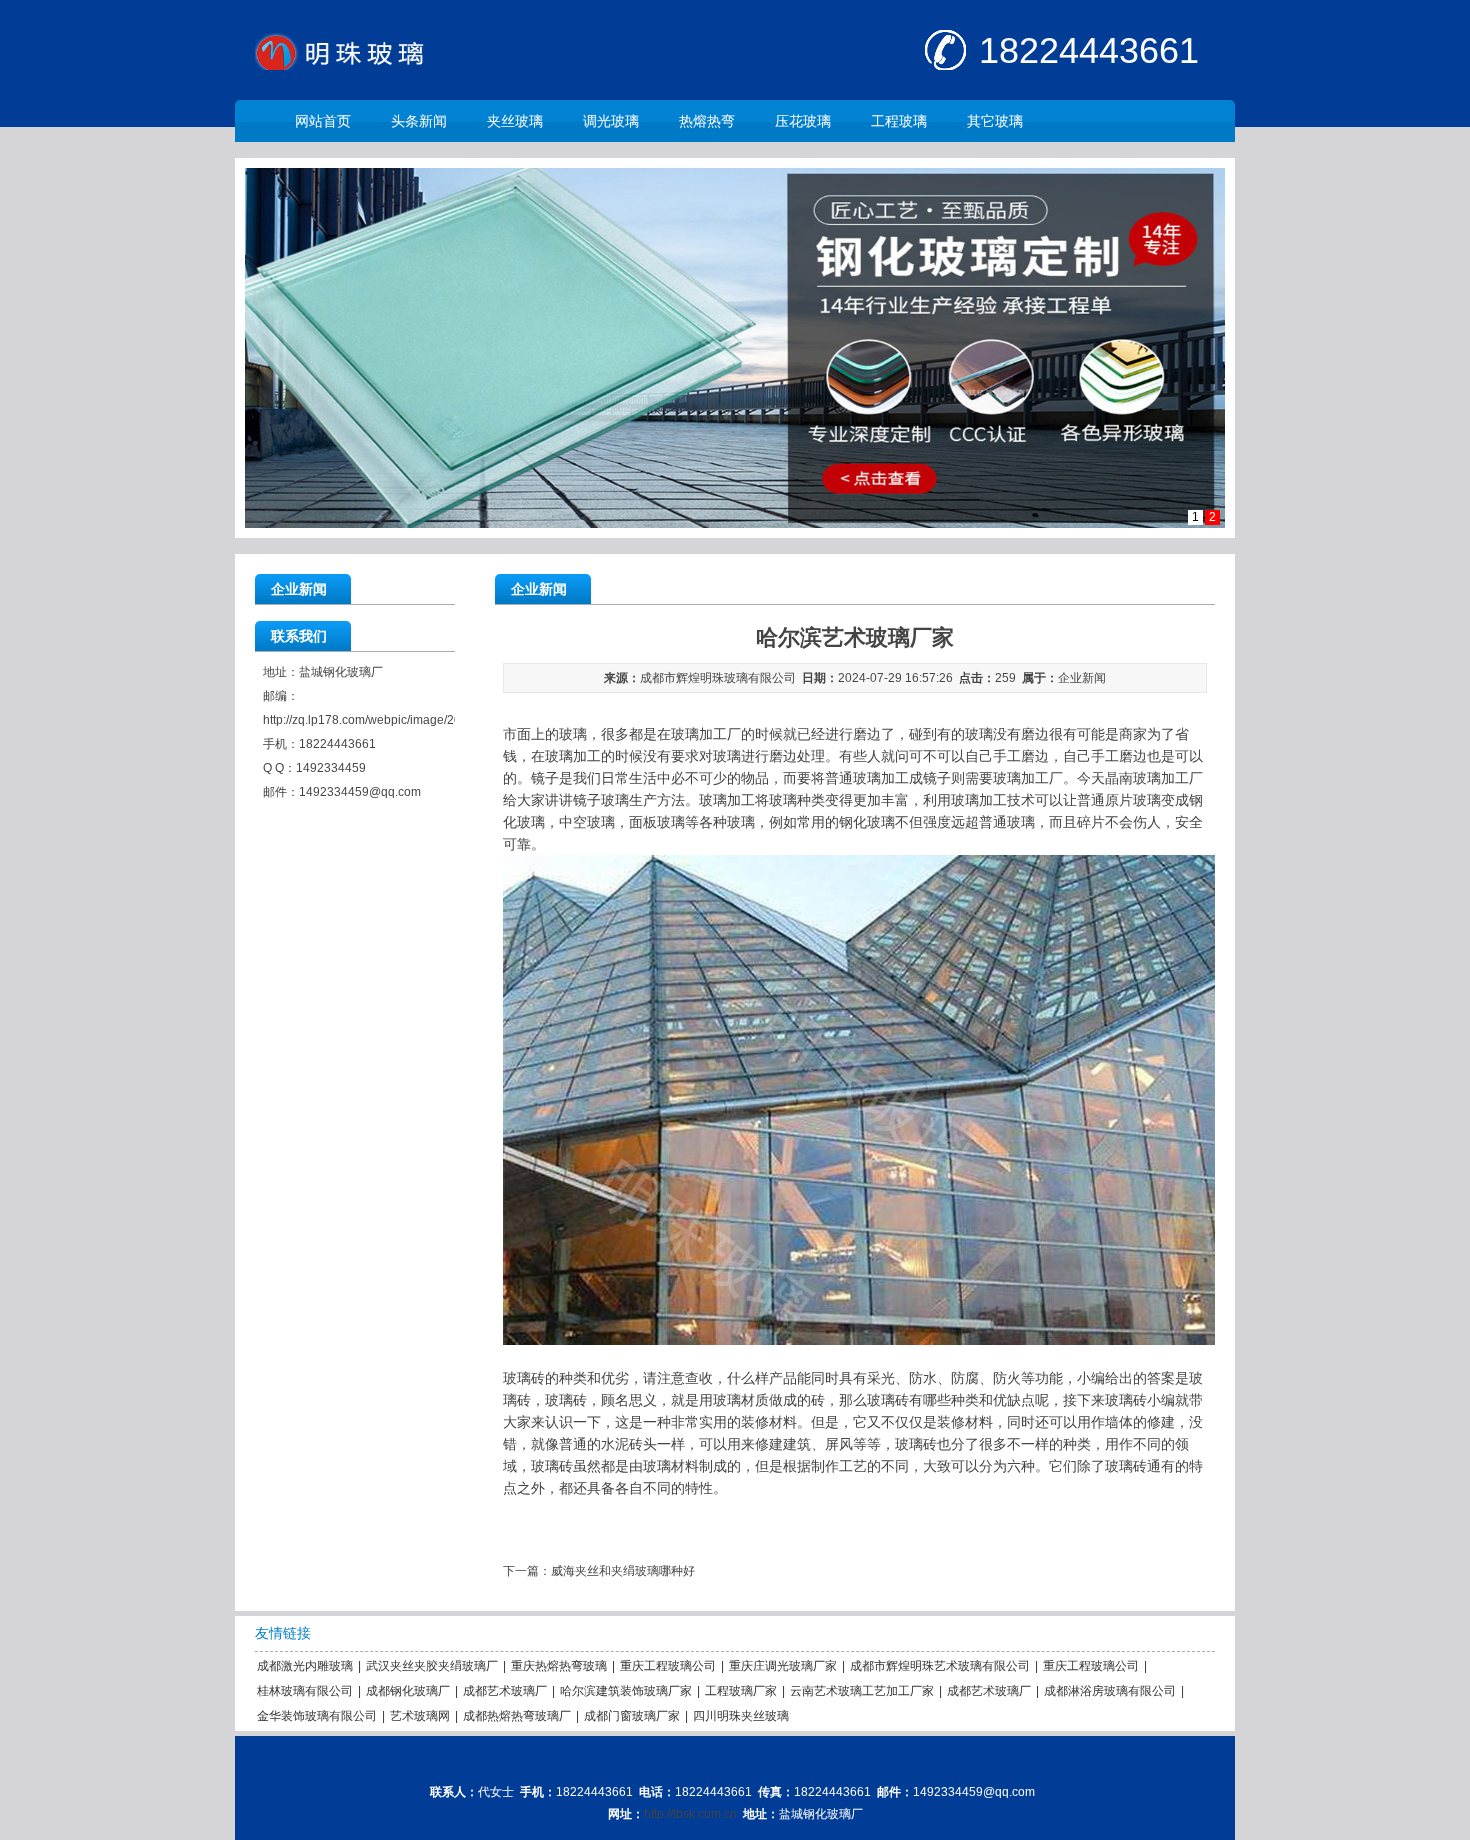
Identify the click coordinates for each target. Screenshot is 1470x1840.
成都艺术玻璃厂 (505, 1691)
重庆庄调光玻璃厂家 (783, 1666)
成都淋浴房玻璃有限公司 (1110, 1691)
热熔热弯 (707, 121)
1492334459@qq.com (360, 792)
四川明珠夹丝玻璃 (741, 1716)
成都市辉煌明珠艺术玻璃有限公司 (940, 1666)
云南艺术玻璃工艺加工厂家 (862, 1691)
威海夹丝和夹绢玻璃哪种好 (623, 1571)
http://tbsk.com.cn (690, 1814)
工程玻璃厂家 (741, 1691)
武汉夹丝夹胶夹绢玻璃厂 (432, 1666)
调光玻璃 (611, 121)
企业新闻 (1082, 678)
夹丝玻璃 (515, 121)
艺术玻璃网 (420, 1716)
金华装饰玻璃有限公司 (317, 1716)
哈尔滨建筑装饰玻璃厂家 (626, 1691)
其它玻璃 (995, 121)
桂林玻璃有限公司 (305, 1691)
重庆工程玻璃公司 (668, 1666)
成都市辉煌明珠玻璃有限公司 (718, 678)
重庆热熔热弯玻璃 (559, 1666)
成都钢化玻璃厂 (408, 1691)
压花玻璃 (803, 121)
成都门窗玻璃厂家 (632, 1716)
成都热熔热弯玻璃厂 (517, 1716)
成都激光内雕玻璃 (305, 1666)
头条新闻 (419, 121)
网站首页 (323, 121)
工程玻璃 (899, 121)
